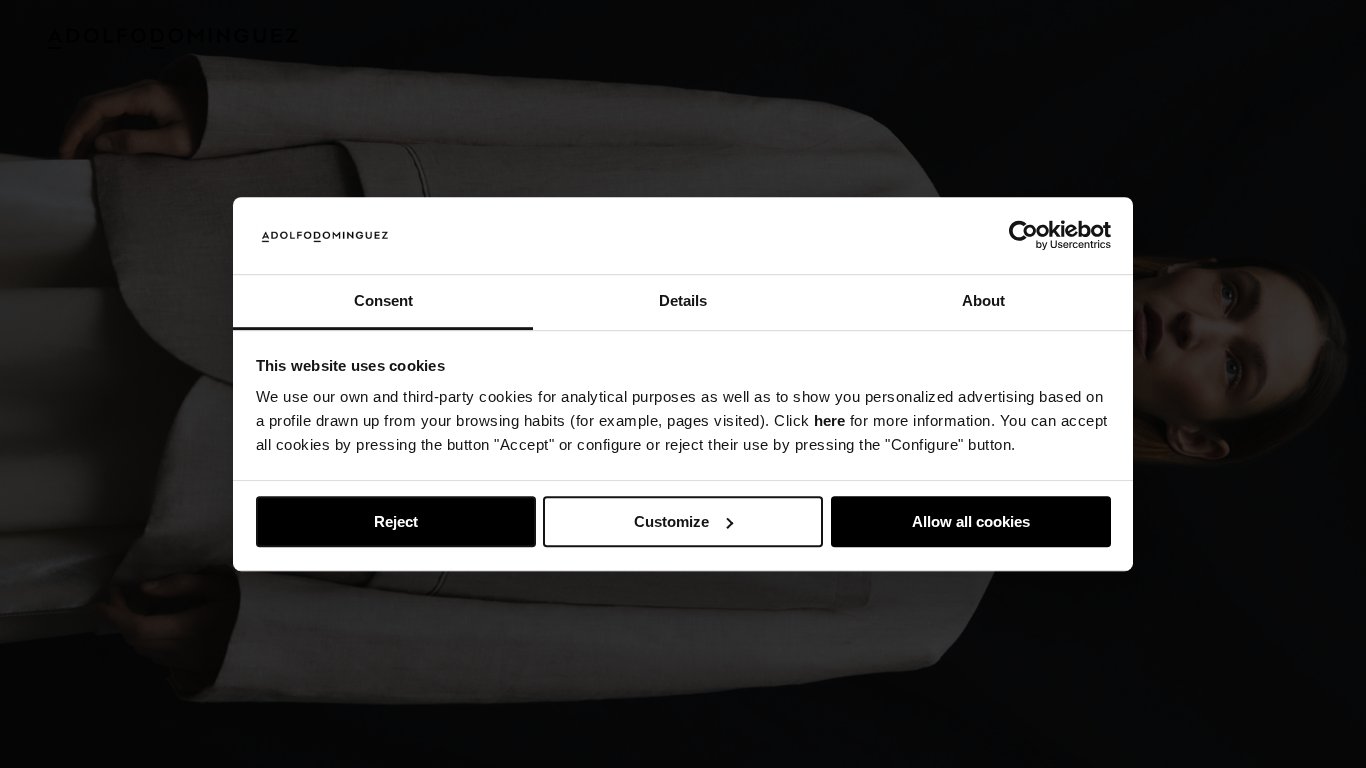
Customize (671, 521)
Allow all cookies (971, 521)
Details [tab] (683, 300)
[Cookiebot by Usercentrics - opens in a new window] (1023, 236)
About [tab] (983, 300)
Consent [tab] (383, 300)
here (829, 421)
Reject (396, 521)
